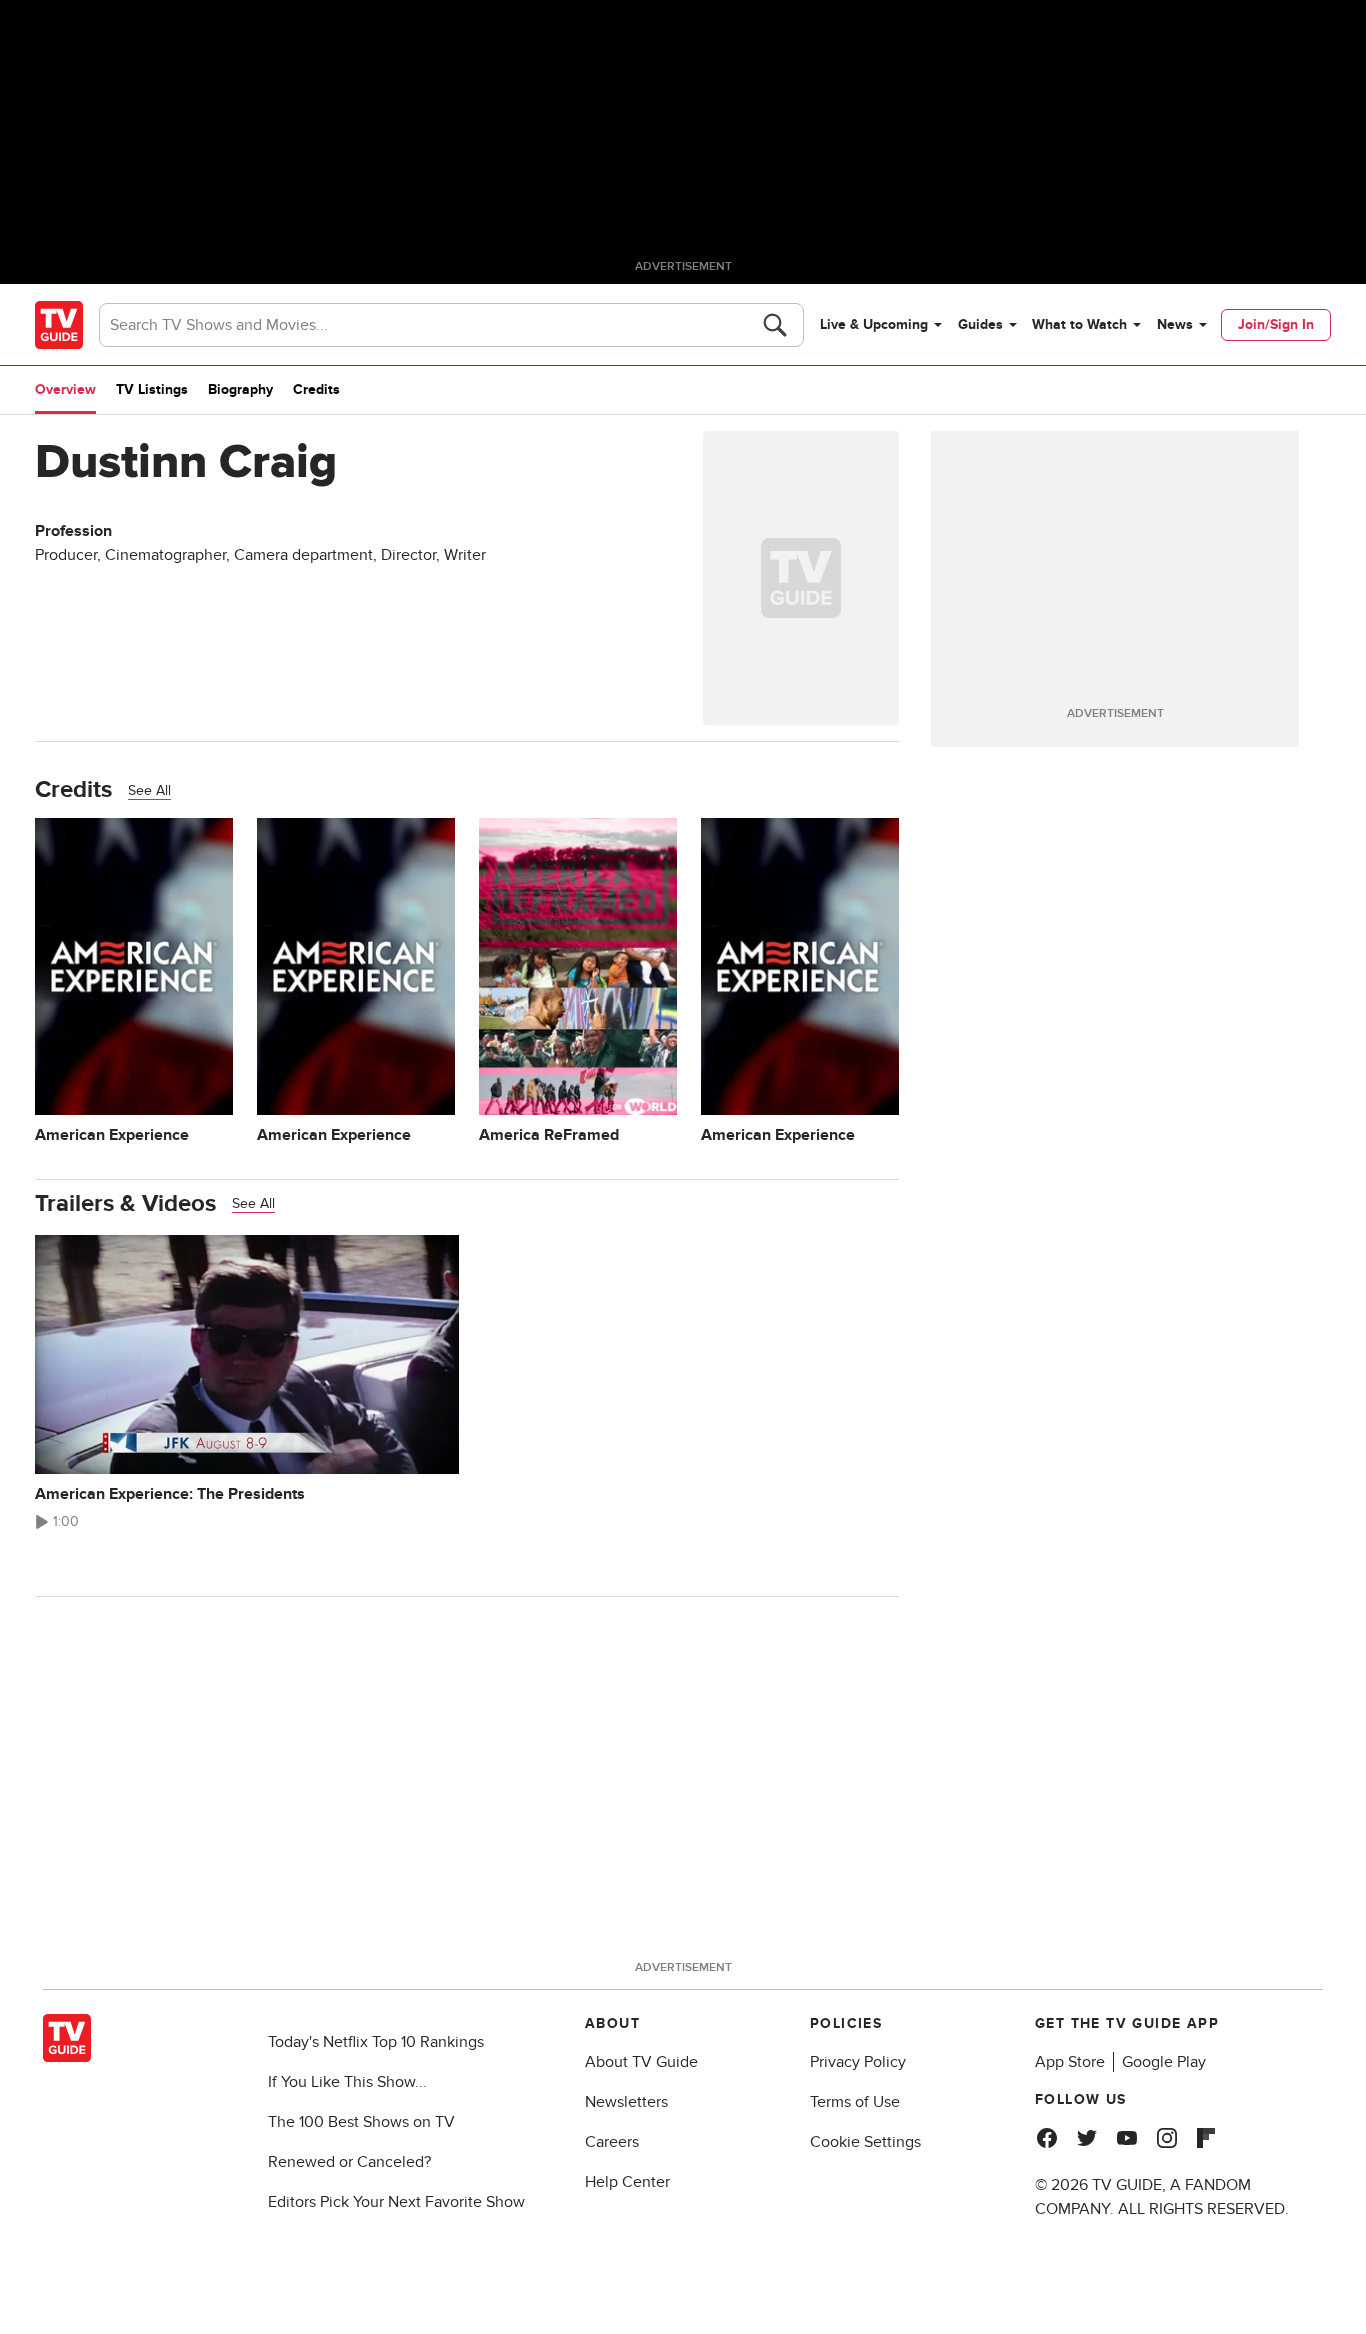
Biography (240, 389)
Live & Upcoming (874, 324)
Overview (65, 389)
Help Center (627, 2182)
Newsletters (626, 2102)
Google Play (1164, 2062)
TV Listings (152, 389)
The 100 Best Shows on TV (361, 2122)
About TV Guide (641, 2062)
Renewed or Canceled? (349, 2162)
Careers (612, 2142)
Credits (316, 389)
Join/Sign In (1276, 324)
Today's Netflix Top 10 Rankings (376, 2042)
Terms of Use (855, 2102)
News (1175, 324)
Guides (980, 324)
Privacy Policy (858, 2062)
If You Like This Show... (347, 2082)
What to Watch (1079, 324)
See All (149, 790)
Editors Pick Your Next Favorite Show (396, 2202)
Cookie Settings (865, 2142)
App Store (1070, 2062)
